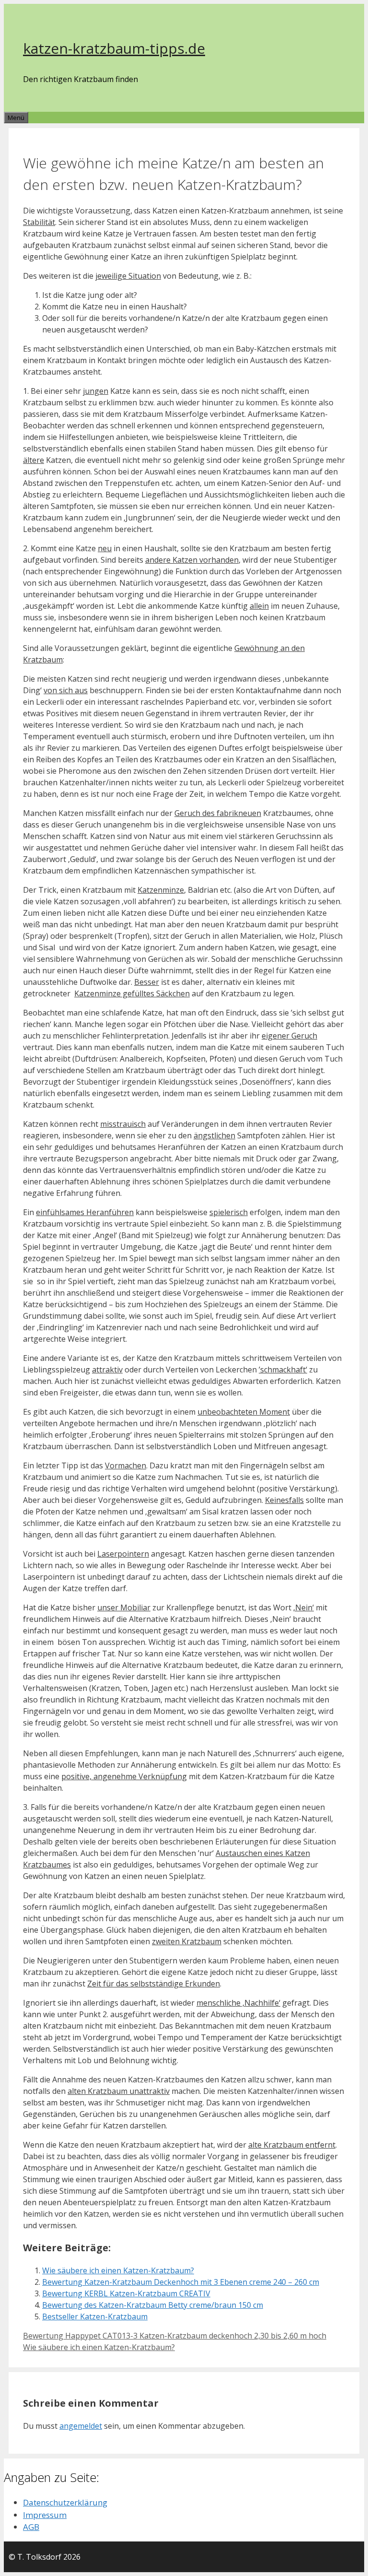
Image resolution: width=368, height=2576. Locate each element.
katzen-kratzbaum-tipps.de (114, 48)
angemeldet (81, 2426)
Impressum (45, 2515)
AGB (31, 2527)
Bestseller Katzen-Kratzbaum (95, 2316)
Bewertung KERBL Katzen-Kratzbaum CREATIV (126, 2293)
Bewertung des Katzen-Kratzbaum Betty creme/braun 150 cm (153, 2305)
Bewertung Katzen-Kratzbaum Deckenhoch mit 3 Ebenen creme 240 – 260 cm (181, 2282)
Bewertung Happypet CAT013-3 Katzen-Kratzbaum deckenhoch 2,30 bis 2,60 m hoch (175, 2336)
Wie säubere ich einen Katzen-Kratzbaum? (118, 2270)
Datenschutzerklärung (65, 2502)
